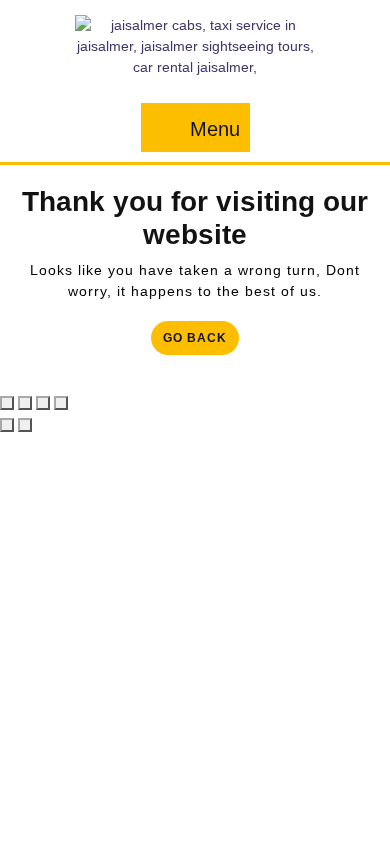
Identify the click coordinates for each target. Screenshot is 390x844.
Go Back (201, 341)
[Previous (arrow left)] (7, 425)
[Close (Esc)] (61, 403)
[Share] (43, 403)
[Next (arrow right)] (25, 425)
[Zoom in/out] (7, 403)
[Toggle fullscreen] (25, 403)
